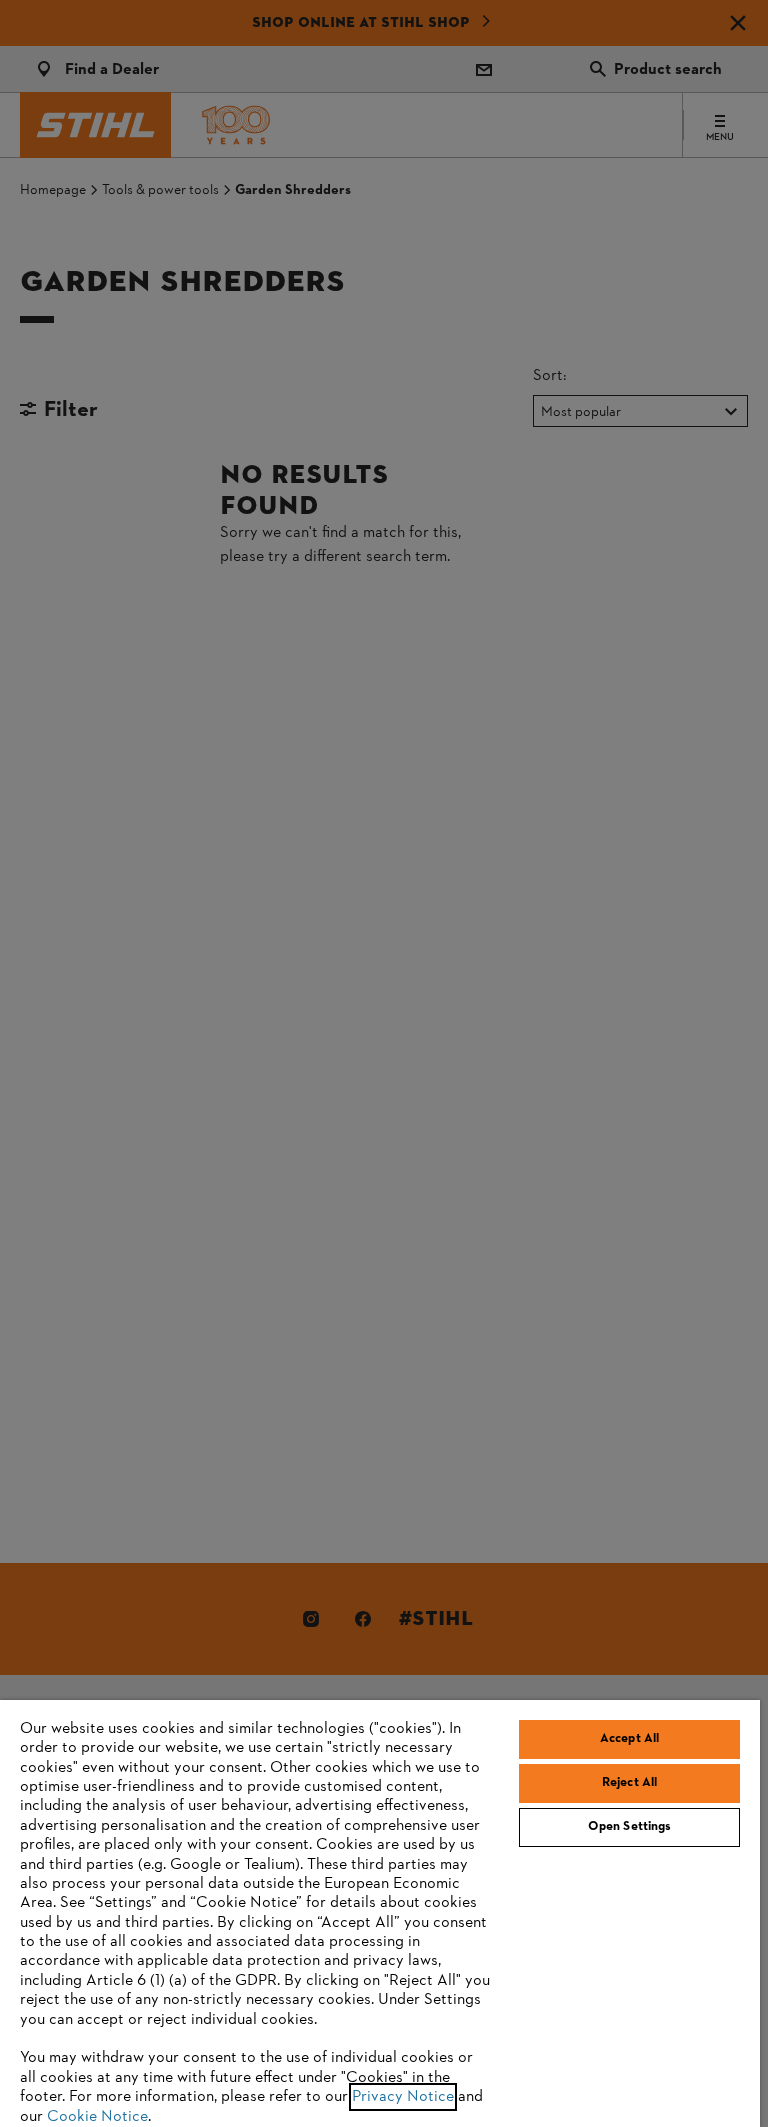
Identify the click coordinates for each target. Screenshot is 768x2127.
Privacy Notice (403, 2097)
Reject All (629, 1783)
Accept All (629, 1739)
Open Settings (630, 1827)
